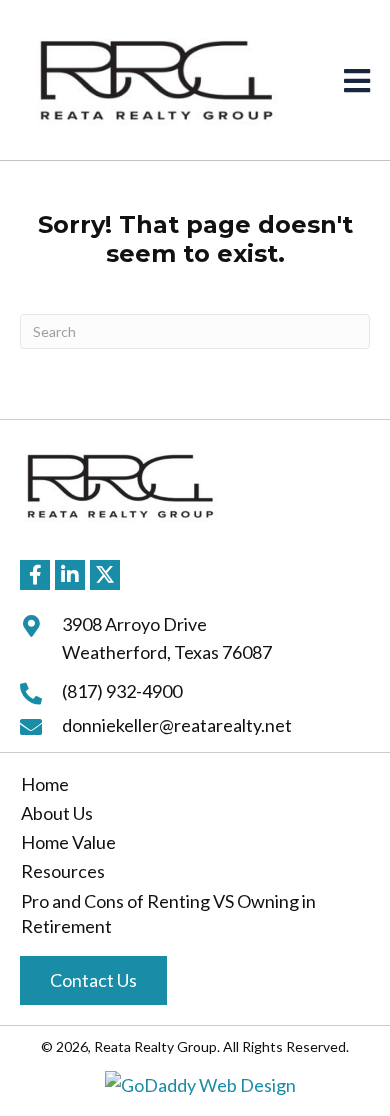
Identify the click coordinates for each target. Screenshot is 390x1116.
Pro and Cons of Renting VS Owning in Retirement (168, 913)
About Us (57, 813)
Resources (63, 871)
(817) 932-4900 (122, 691)
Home (45, 784)
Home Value (68, 842)
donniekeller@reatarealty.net (177, 725)
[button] (35, 575)
